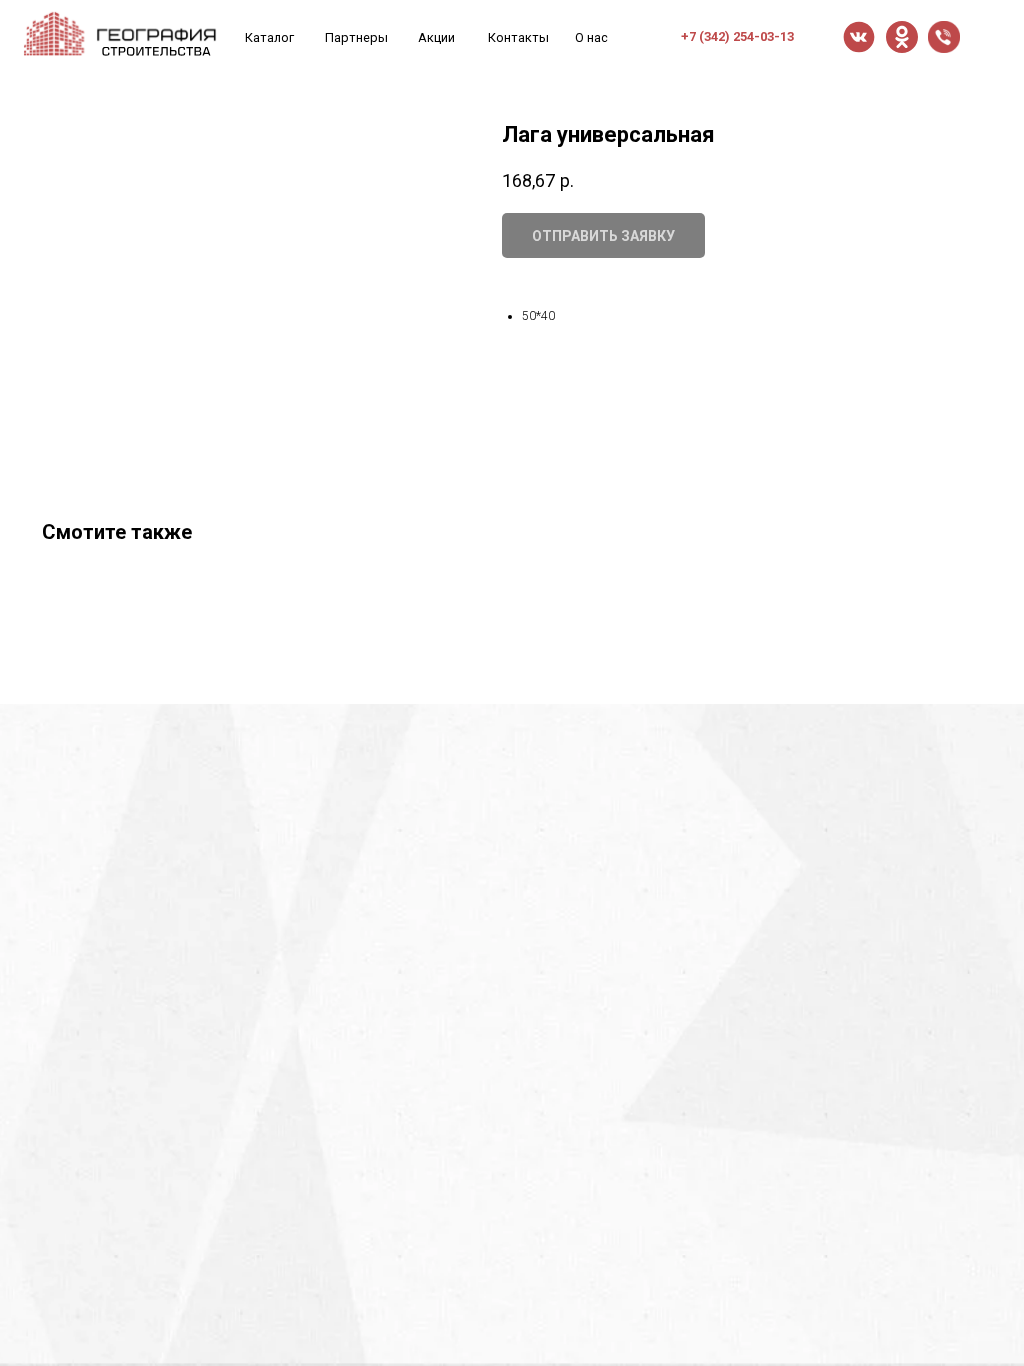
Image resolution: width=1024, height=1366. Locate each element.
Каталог (269, 37)
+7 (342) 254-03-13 (737, 36)
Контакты (518, 37)
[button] (944, 37)
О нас (591, 37)
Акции (436, 37)
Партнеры (356, 37)
